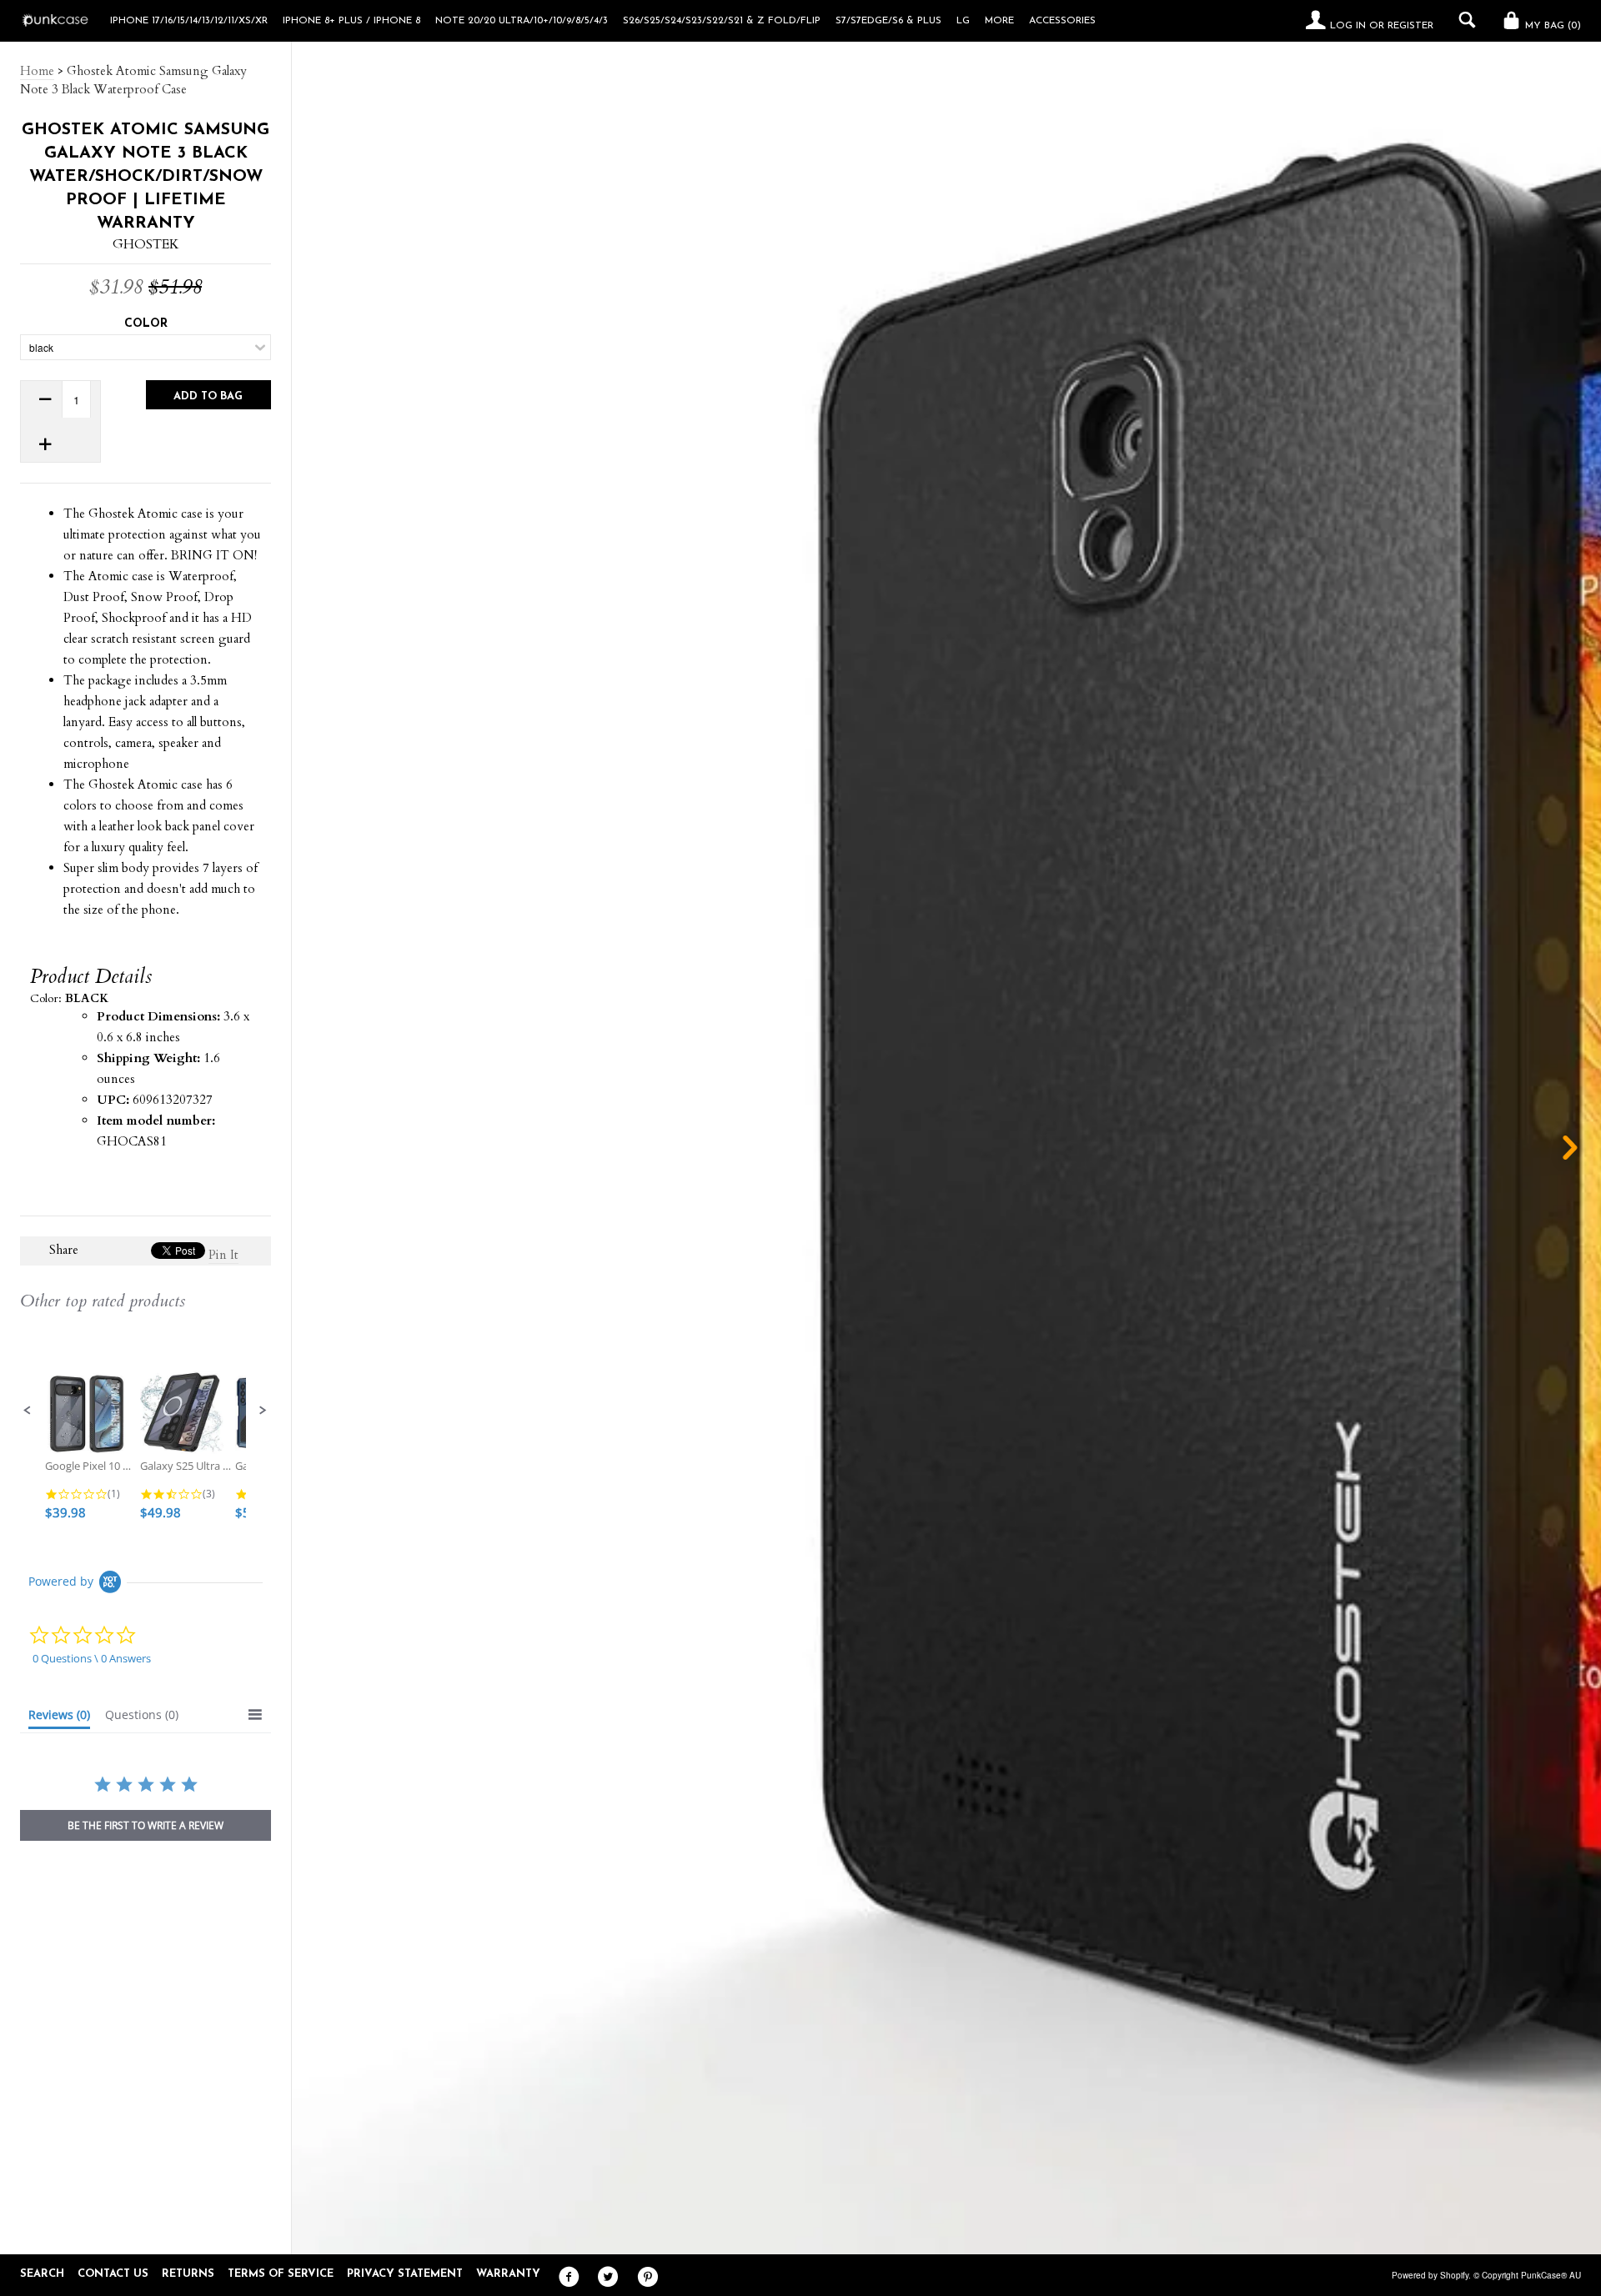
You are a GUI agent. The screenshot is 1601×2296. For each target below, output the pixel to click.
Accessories (1062, 21)
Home (37, 71)
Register (1410, 26)
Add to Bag (208, 396)
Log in (1348, 26)
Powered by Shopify (1430, 2275)
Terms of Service (281, 2274)
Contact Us (113, 2274)
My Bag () (1551, 26)
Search (42, 2274)
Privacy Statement (405, 2274)
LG (963, 21)
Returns (188, 2274)
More (999, 21)
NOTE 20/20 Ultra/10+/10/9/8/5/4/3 (522, 21)
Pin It (223, 1255)
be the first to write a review (146, 1825)
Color (146, 324)
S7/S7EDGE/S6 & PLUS (888, 21)
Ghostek (146, 244)
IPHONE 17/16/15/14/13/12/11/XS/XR (189, 21)
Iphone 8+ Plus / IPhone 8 (351, 21)
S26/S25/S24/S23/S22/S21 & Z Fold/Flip (722, 21)
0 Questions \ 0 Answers (92, 1658)
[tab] (59, 1718)
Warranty (508, 2274)
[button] (28, 1411)
